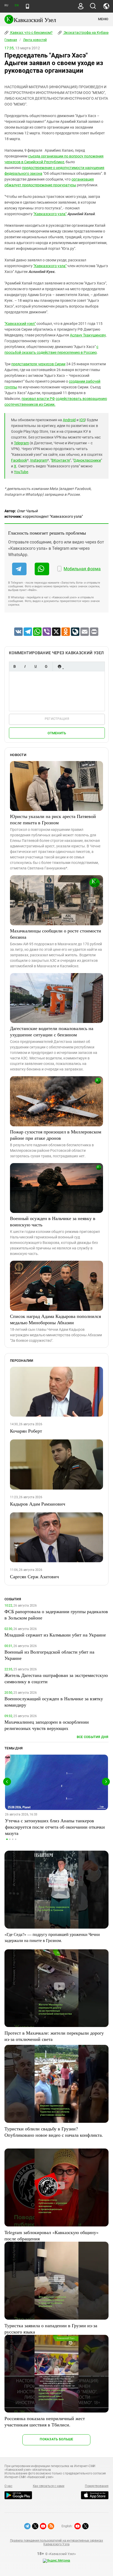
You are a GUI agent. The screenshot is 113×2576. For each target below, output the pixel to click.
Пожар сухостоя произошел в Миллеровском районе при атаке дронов (56, 1135)
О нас (8, 2486)
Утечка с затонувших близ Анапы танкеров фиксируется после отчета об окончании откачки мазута (55, 1827)
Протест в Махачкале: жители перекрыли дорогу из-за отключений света (54, 2036)
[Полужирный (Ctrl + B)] (14, 666)
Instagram (39, 460)
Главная (11, 40)
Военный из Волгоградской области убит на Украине (49, 1655)
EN (17, 5)
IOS (82, 420)
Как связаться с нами (49, 2486)
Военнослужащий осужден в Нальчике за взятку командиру (54, 1702)
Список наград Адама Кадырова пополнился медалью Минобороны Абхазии (55, 1319)
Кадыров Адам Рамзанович (38, 1504)
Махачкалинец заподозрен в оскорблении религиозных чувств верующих (47, 1725)
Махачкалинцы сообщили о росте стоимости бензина (56, 934)
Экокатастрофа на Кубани (86, 33)
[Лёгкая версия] (27, 6)
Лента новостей (35, 40)
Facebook (19, 460)
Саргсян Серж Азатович (34, 1576)
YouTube (21, 472)
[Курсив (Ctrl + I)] (25, 666)
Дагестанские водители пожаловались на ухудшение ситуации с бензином (52, 1031)
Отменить (57, 733)
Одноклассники (87, 460)
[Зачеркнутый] (46, 666)
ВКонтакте (61, 460)
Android (69, 420)
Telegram (21, 443)
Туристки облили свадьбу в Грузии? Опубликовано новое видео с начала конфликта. (54, 2132)
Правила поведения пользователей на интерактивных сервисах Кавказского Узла (56, 2542)
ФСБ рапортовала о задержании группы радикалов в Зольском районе (56, 1614)
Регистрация (57, 719)
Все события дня (93, 1737)
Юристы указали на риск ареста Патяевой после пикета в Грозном (53, 819)
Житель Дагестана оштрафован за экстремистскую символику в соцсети (56, 1678)
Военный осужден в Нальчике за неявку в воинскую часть (53, 1221)
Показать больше (56, 2439)
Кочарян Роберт (26, 1431)
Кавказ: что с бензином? (31, 33)
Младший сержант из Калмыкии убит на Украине (55, 1635)
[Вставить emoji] (59, 666)
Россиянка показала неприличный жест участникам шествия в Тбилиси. (45, 2421)
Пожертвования (97, 2486)
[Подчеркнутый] (35, 666)
